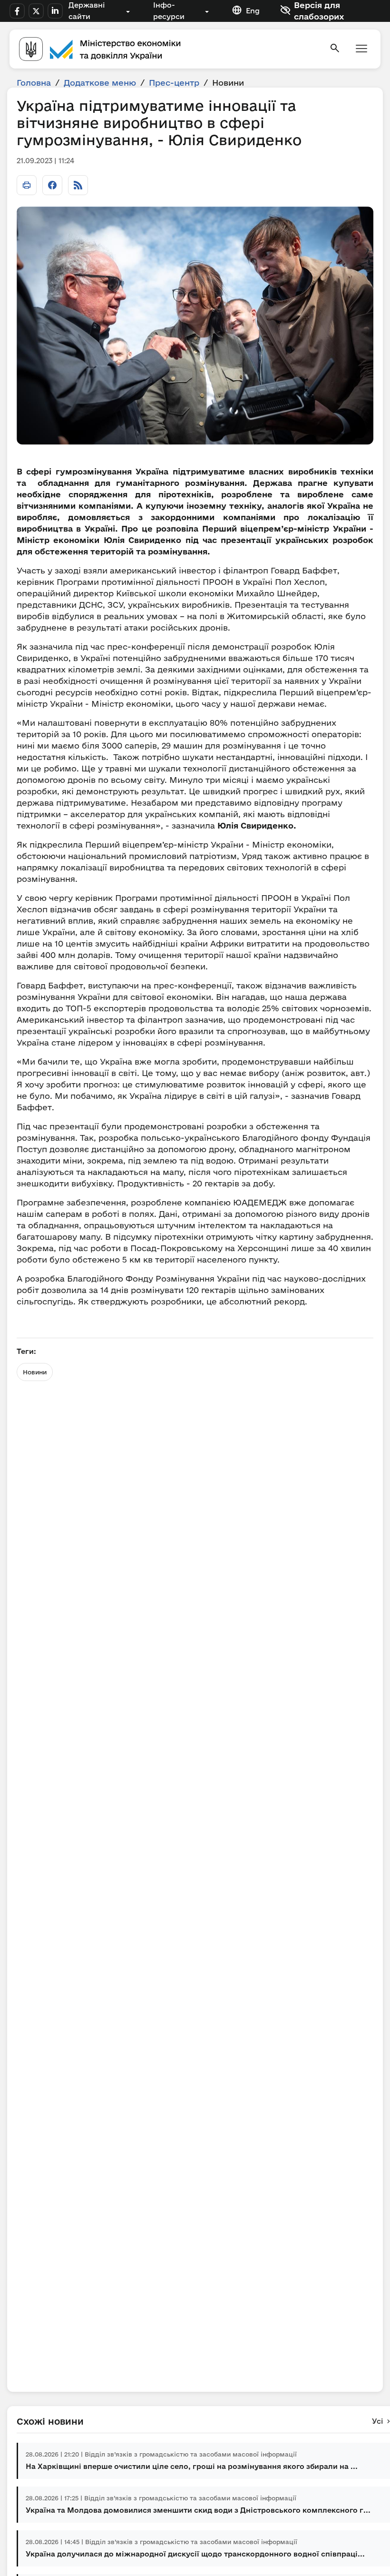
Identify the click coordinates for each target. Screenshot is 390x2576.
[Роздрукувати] (27, 185)
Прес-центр (174, 83)
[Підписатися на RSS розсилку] (78, 185)
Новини (35, 1372)
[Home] (168, 49)
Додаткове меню (100, 83)
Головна (34, 83)
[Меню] (361, 49)
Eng (253, 11)
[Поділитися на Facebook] (52, 185)
